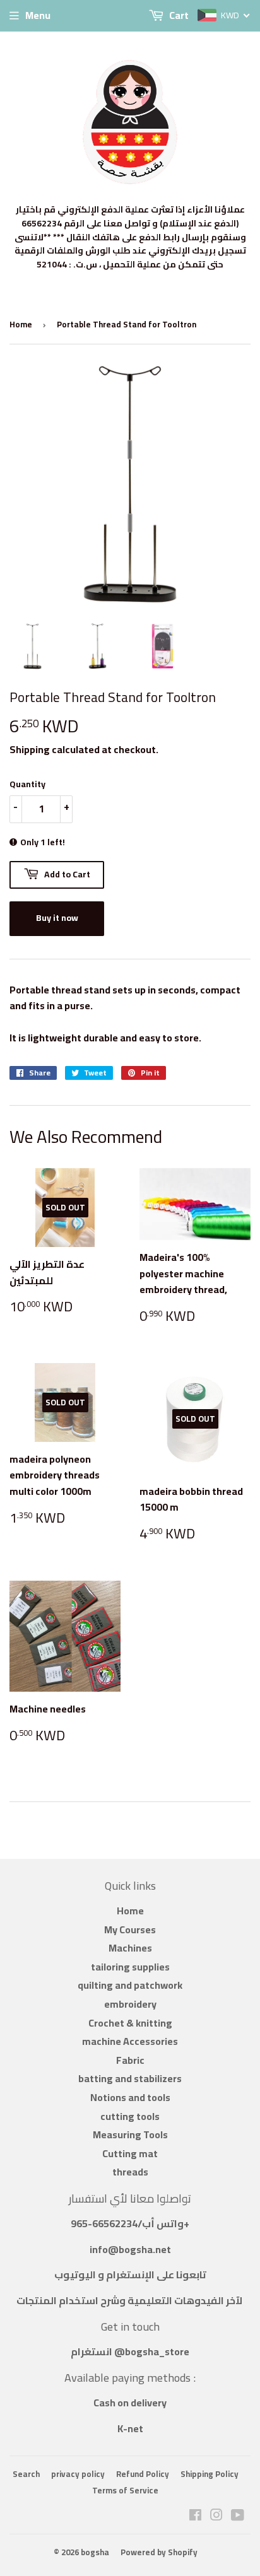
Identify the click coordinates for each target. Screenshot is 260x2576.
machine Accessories (130, 2041)
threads (130, 2172)
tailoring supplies (130, 1967)
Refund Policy (143, 2474)
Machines (130, 1948)
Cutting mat (130, 2153)
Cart (178, 15)
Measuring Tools (130, 2134)
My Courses (130, 1929)
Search (26, 2474)
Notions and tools (130, 2097)
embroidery (130, 2004)
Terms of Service (125, 2490)
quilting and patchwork (130, 1985)
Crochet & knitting (130, 2023)
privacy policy (78, 2474)
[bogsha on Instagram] (216, 2516)
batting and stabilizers (130, 2078)
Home (21, 324)
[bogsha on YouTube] (238, 2516)
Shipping (30, 749)
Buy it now (57, 918)
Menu (38, 15)
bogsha (95, 2552)
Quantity (27, 784)
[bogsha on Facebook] (195, 2516)
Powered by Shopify (159, 2552)
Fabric (130, 2060)
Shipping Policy (210, 2474)
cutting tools (130, 2116)
